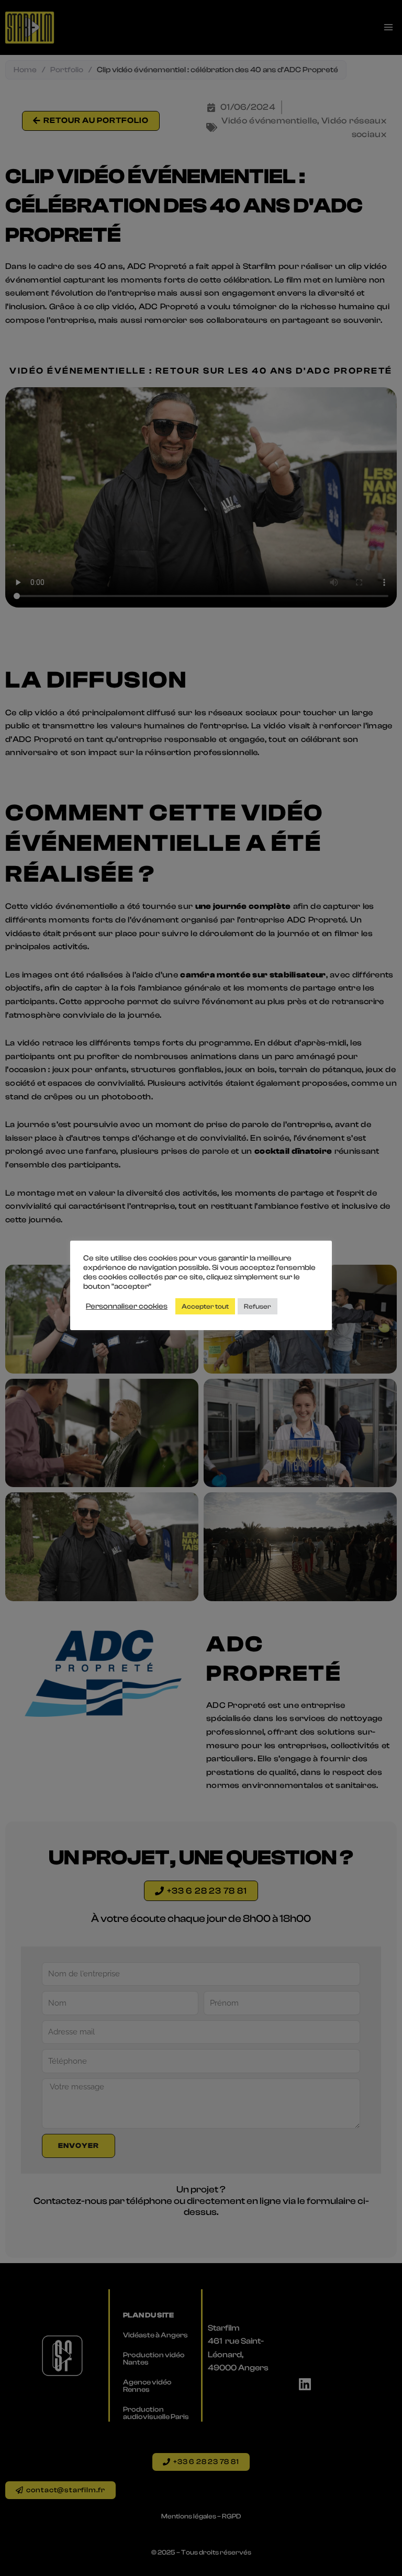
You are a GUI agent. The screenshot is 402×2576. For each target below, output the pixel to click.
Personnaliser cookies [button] (127, 1306)
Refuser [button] (258, 1306)
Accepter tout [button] (205, 1306)
